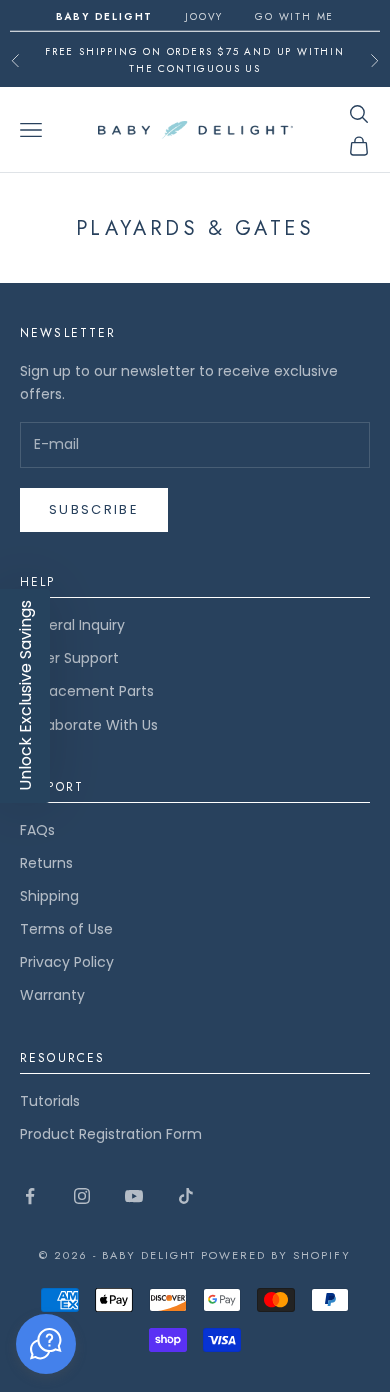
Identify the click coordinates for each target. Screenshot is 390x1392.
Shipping (49, 896)
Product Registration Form (111, 1134)
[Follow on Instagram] (82, 1196)
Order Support (69, 658)
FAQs (37, 830)
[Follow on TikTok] (186, 1196)
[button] (46, 1344)
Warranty (52, 995)
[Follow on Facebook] (30, 1196)
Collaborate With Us (89, 725)
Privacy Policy (67, 962)
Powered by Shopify (276, 1255)
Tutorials (50, 1101)
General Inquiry (72, 625)
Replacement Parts (87, 691)
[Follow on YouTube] (134, 1196)
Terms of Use (66, 929)
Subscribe (94, 509)
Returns (46, 863)
